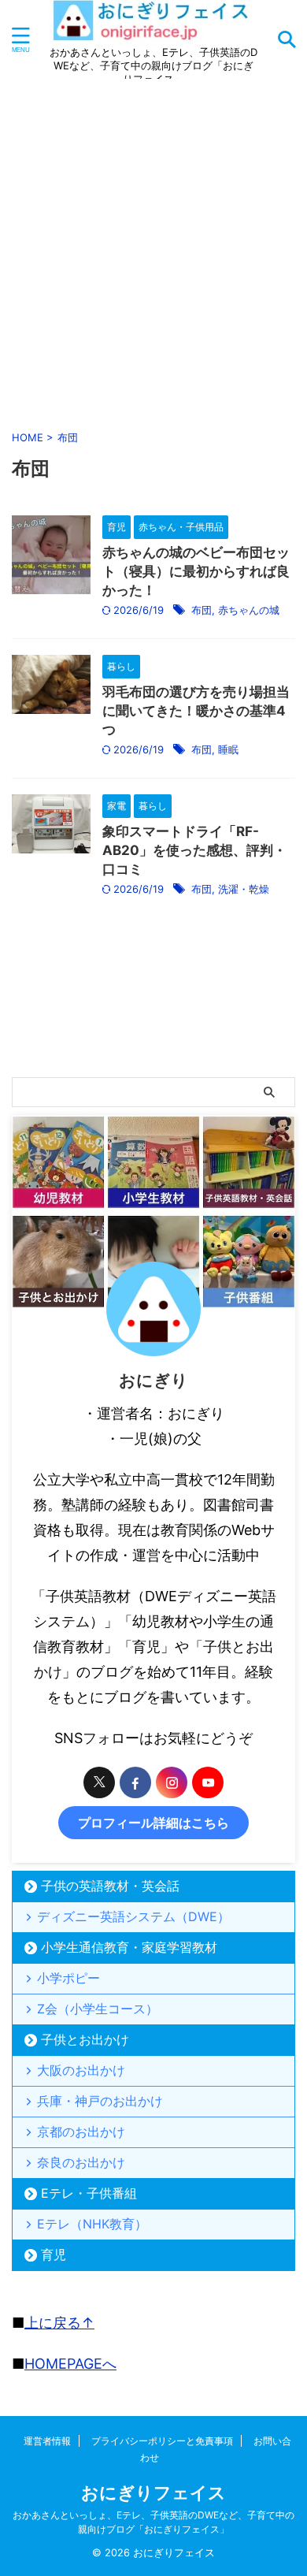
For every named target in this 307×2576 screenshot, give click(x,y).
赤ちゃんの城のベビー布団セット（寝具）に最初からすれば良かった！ (196, 571)
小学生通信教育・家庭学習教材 (129, 1947)
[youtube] (208, 1782)
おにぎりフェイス (153, 2492)
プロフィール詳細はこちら (153, 1823)
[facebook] (135, 1782)
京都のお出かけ (81, 2132)
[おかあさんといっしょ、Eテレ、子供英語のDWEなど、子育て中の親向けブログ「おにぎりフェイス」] (153, 33)
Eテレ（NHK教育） (92, 2224)
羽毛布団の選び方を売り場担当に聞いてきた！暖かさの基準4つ (196, 711)
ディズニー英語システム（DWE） (133, 1916)
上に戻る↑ (59, 2323)
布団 (202, 610)
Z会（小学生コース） (98, 2009)
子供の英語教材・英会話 (110, 1886)
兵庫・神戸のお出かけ (100, 2101)
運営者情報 (47, 2441)
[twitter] (99, 1782)
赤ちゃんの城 (249, 610)
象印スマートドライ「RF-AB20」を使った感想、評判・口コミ (194, 850)
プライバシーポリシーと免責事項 (162, 2441)
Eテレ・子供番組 (89, 2193)
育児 (54, 2254)
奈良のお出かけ (81, 2162)
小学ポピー (68, 1978)
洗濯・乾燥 (244, 889)
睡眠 (228, 749)
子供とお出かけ (85, 2039)
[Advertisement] (153, 251)
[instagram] (172, 1782)
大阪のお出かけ (81, 2070)
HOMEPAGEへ (70, 2364)
